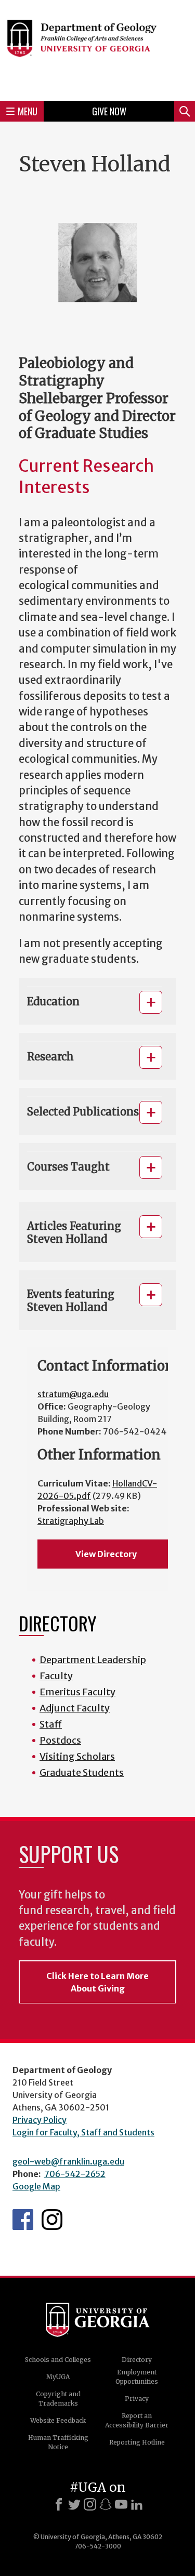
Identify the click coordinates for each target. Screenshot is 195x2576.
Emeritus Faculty (77, 1692)
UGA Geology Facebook (23, 2220)
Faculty (56, 1676)
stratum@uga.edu (73, 1394)
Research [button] (50, 1057)
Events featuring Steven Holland (71, 1300)
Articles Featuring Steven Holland (74, 1232)
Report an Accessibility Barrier (137, 2420)
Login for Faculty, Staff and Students (83, 2132)
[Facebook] (59, 2504)
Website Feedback (58, 2420)
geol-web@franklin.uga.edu (68, 2161)
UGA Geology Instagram (52, 2220)
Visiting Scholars (77, 1756)
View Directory (106, 1554)
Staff (51, 1724)
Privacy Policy (40, 2120)
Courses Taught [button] (68, 1167)
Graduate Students (82, 1772)
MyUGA (58, 2377)
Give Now (109, 111)
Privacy (137, 2399)
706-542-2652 (75, 2174)
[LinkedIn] (137, 2504)
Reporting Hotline (137, 2442)
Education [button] (53, 1001)
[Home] (97, 49)
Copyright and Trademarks (58, 2399)
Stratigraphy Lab (71, 1521)
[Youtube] (121, 2504)
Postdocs (60, 1740)
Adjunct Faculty (75, 1708)
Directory (137, 2360)
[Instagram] (90, 2504)
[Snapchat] (106, 2504)
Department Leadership (93, 1660)
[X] (74, 2504)
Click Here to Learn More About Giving (97, 1982)
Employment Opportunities (137, 2377)
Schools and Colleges (58, 2360)
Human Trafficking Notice (58, 2442)
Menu (28, 111)
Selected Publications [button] (83, 1112)
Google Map (36, 2186)
